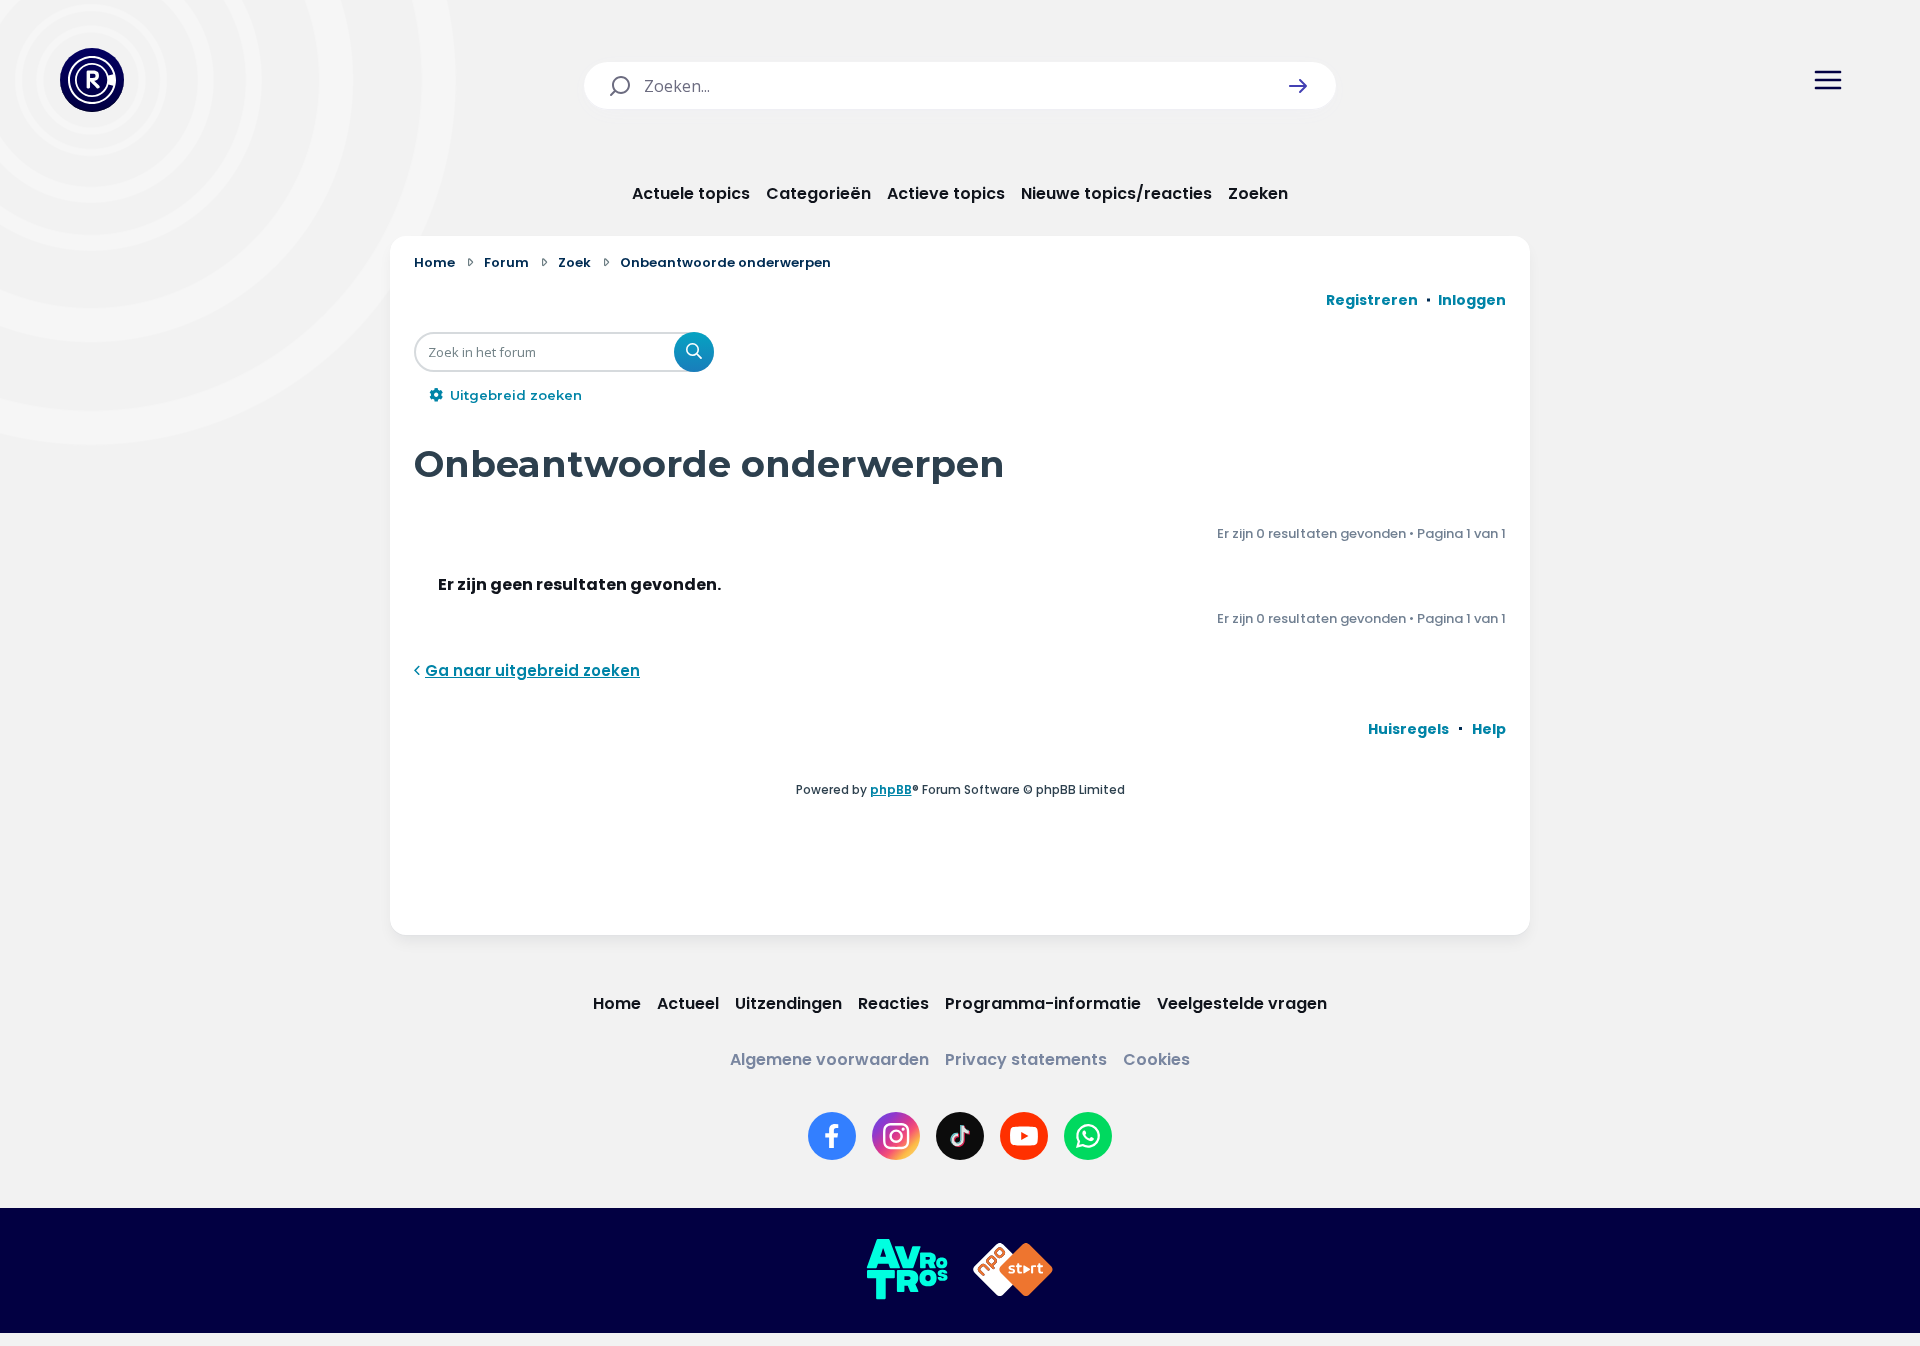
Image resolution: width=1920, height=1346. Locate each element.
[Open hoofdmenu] (1828, 80)
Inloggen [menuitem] (1472, 300)
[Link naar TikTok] (960, 1136)
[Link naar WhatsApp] (1088, 1136)
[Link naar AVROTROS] (907, 1270)
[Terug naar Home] (92, 80)
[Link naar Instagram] (896, 1136)
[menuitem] (1408, 729)
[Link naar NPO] (1013, 1270)
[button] (1298, 86)
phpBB (891, 789)
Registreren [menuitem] (1372, 300)
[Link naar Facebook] (832, 1136)
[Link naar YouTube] (1024, 1136)
